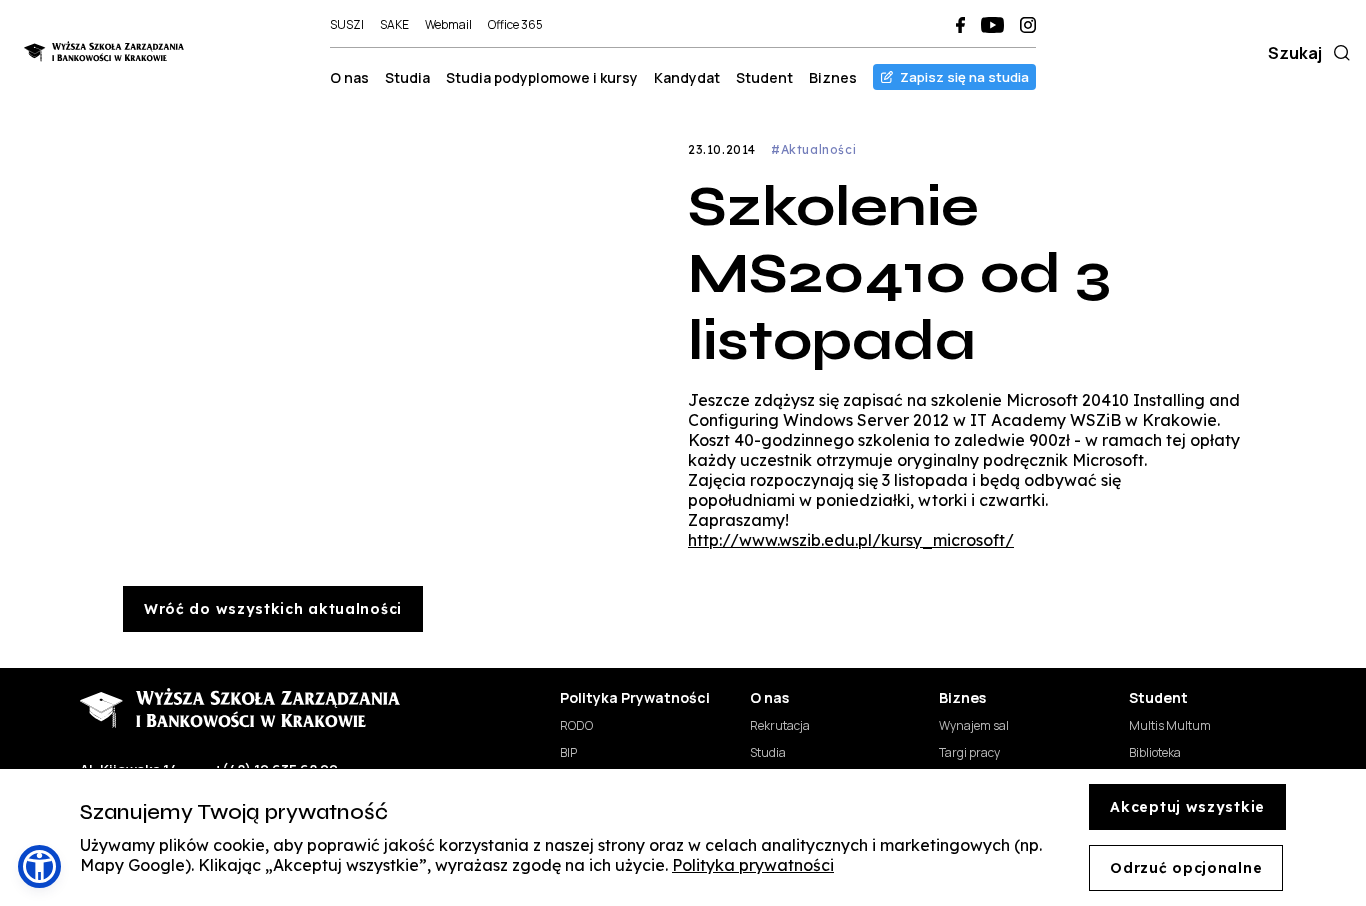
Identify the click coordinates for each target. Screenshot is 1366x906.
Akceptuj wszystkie (1187, 807)
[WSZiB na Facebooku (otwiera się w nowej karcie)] (960, 25)
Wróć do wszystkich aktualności (273, 609)
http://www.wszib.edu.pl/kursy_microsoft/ (851, 540)
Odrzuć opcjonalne (1186, 868)
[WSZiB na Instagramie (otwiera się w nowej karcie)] (1028, 25)
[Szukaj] (1338, 53)
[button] (39, 866)
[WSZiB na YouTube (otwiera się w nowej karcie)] (992, 25)
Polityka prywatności (753, 865)
